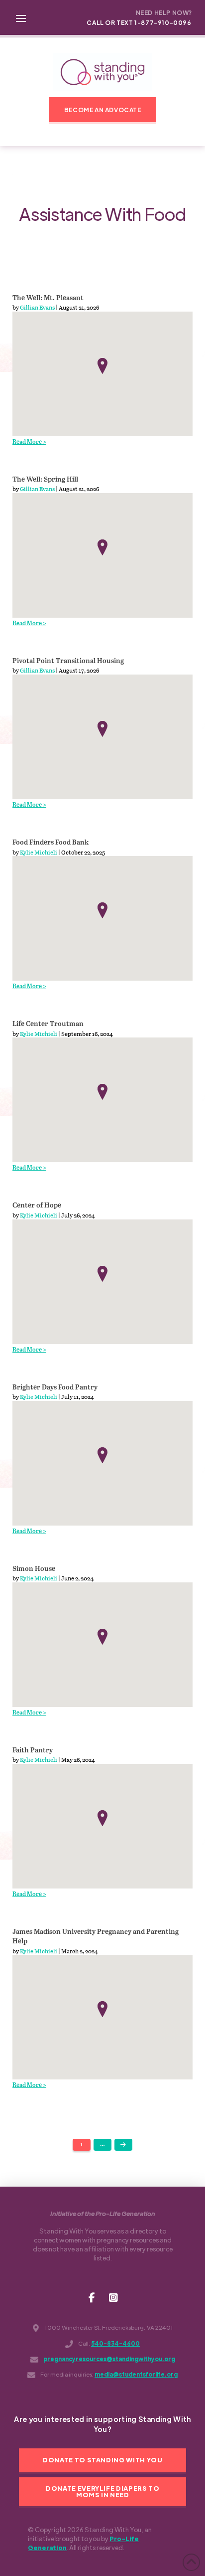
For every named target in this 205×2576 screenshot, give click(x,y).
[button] (21, 17)
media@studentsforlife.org (136, 2374)
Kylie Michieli (39, 852)
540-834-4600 (115, 2343)
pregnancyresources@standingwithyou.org (109, 2359)
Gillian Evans (37, 307)
